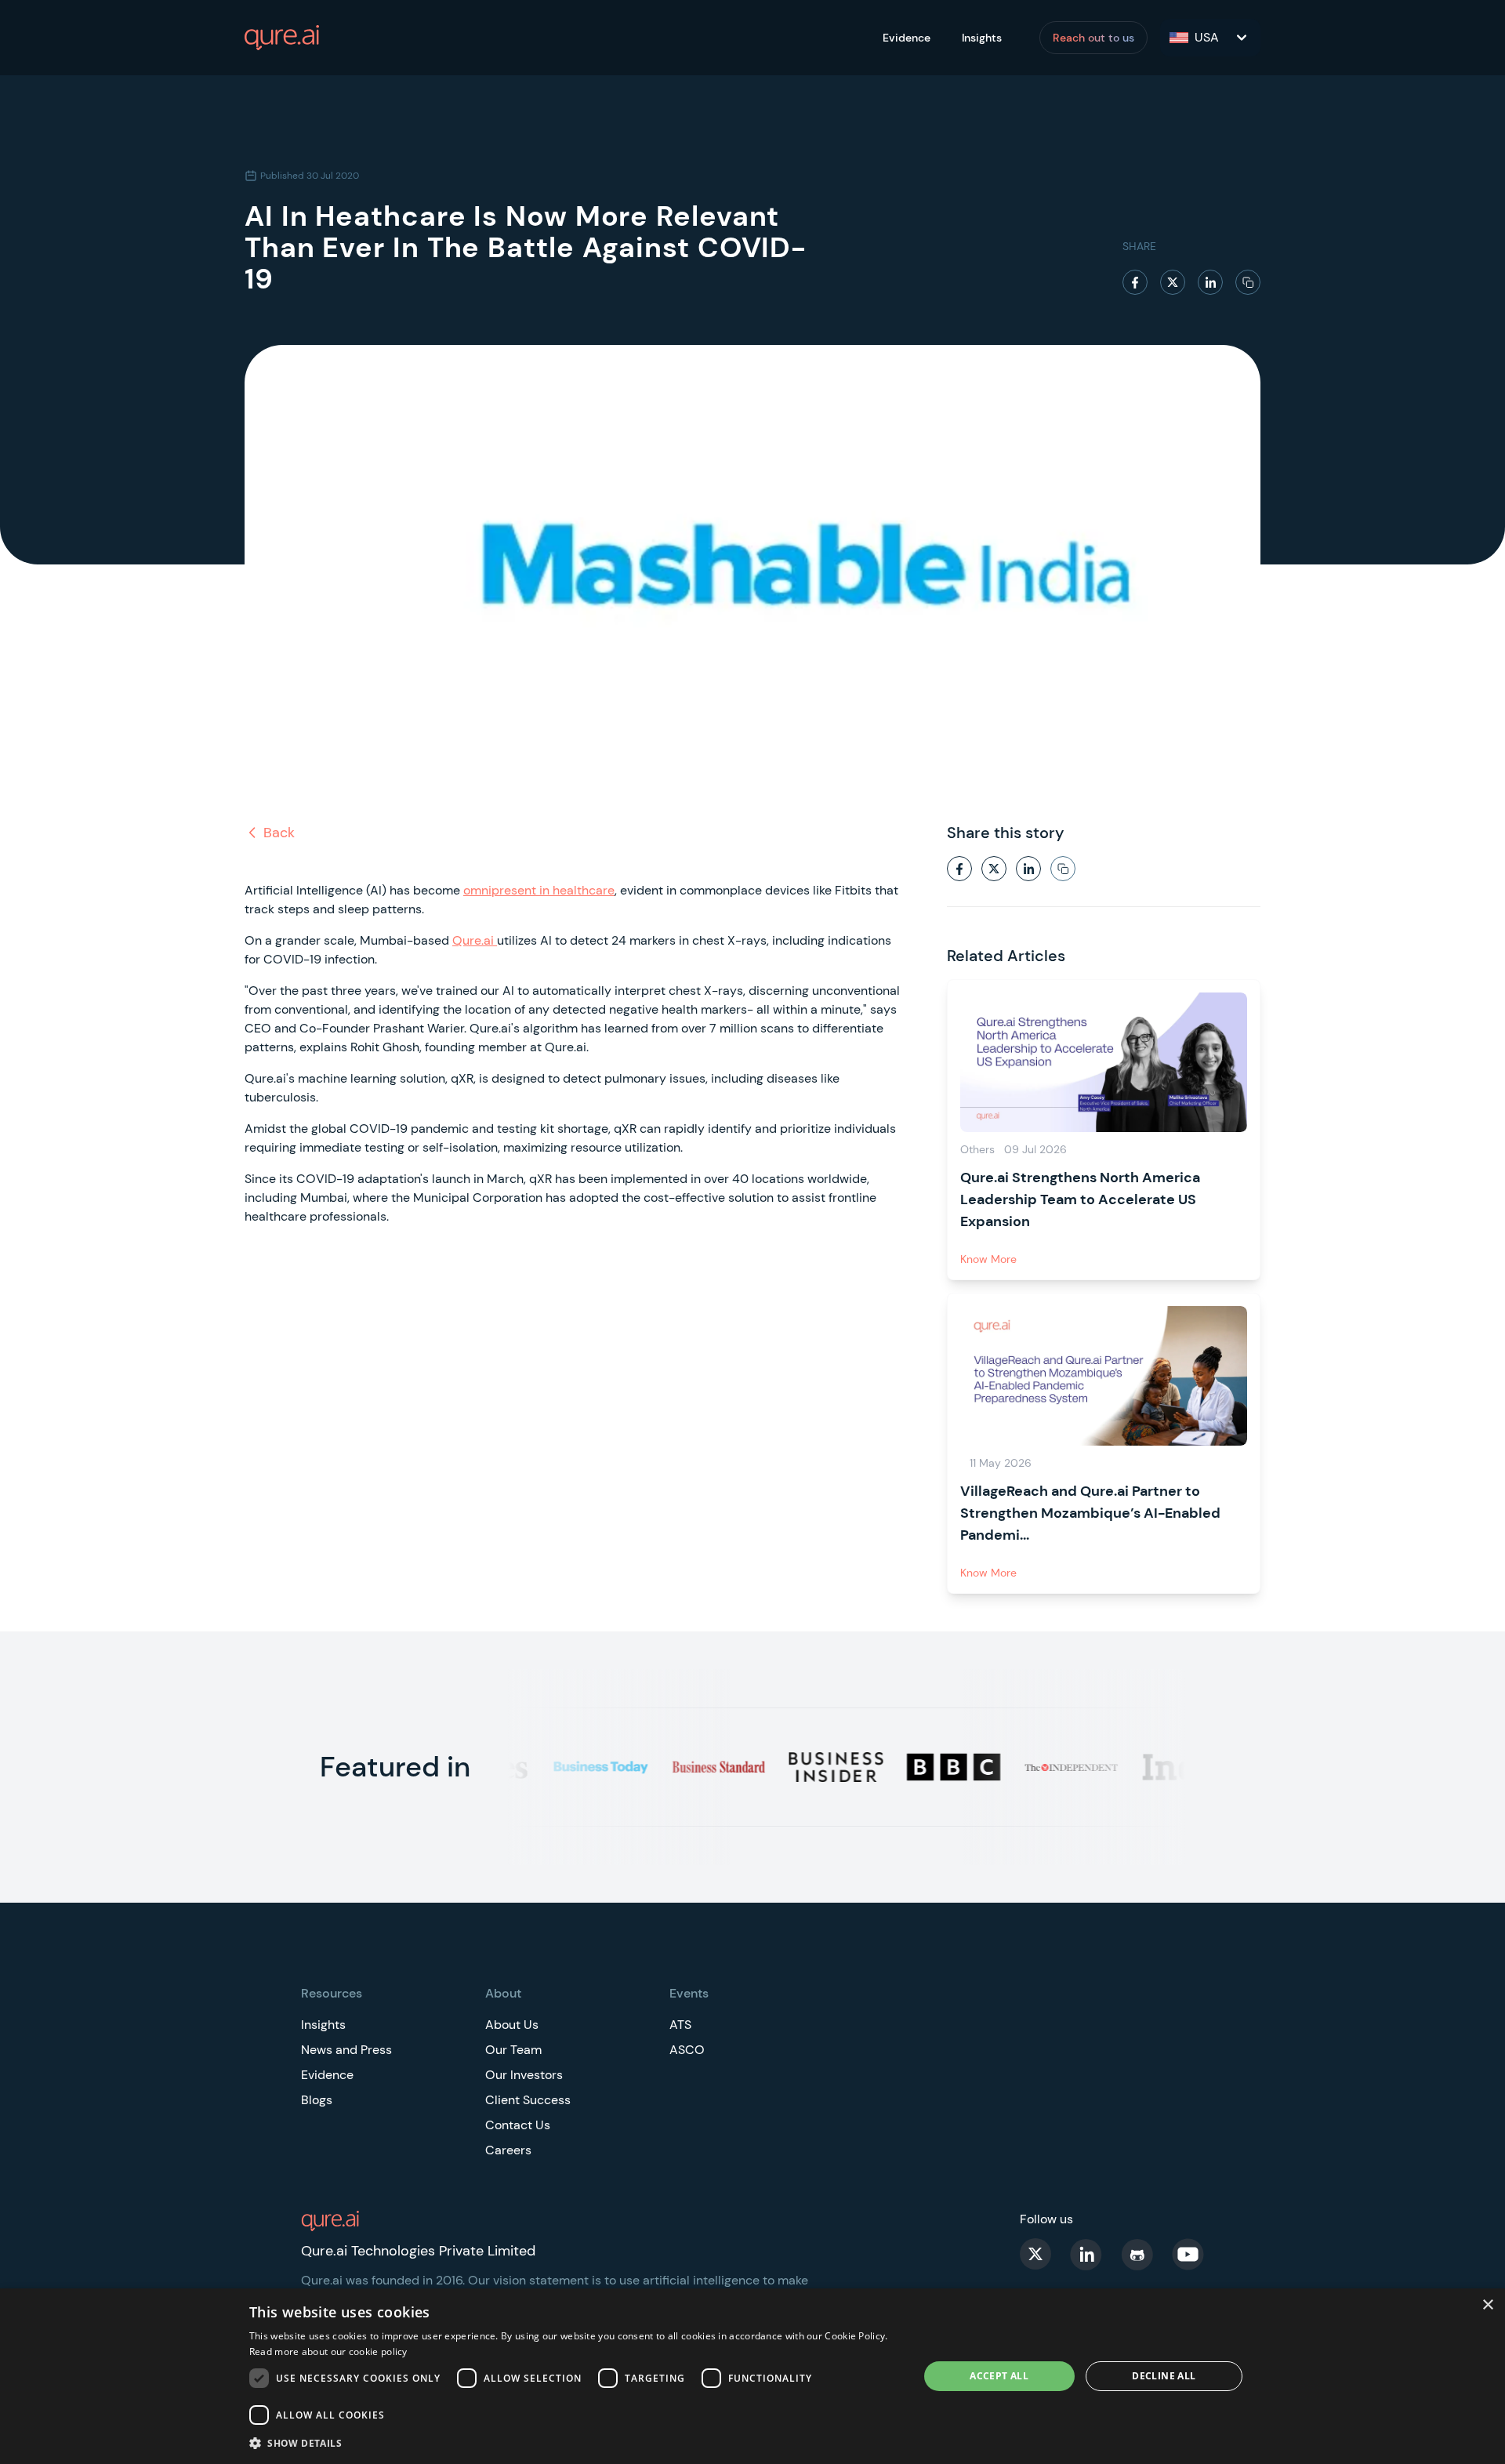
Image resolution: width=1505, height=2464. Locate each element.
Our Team (513, 2050)
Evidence (907, 38)
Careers (508, 2150)
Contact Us (518, 2125)
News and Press (346, 2050)
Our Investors (524, 2075)
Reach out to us (1093, 38)
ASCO (687, 2050)
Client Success (528, 2100)
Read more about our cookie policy (328, 2352)
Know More (988, 1259)
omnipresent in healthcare (539, 890)
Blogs (317, 2100)
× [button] (1487, 2305)
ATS (680, 2025)
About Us (512, 2025)
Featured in (395, 1767)
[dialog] (752, 2376)
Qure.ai (475, 940)
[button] (574, 2443)
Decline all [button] (1164, 2376)
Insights (982, 38)
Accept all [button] (999, 2376)
